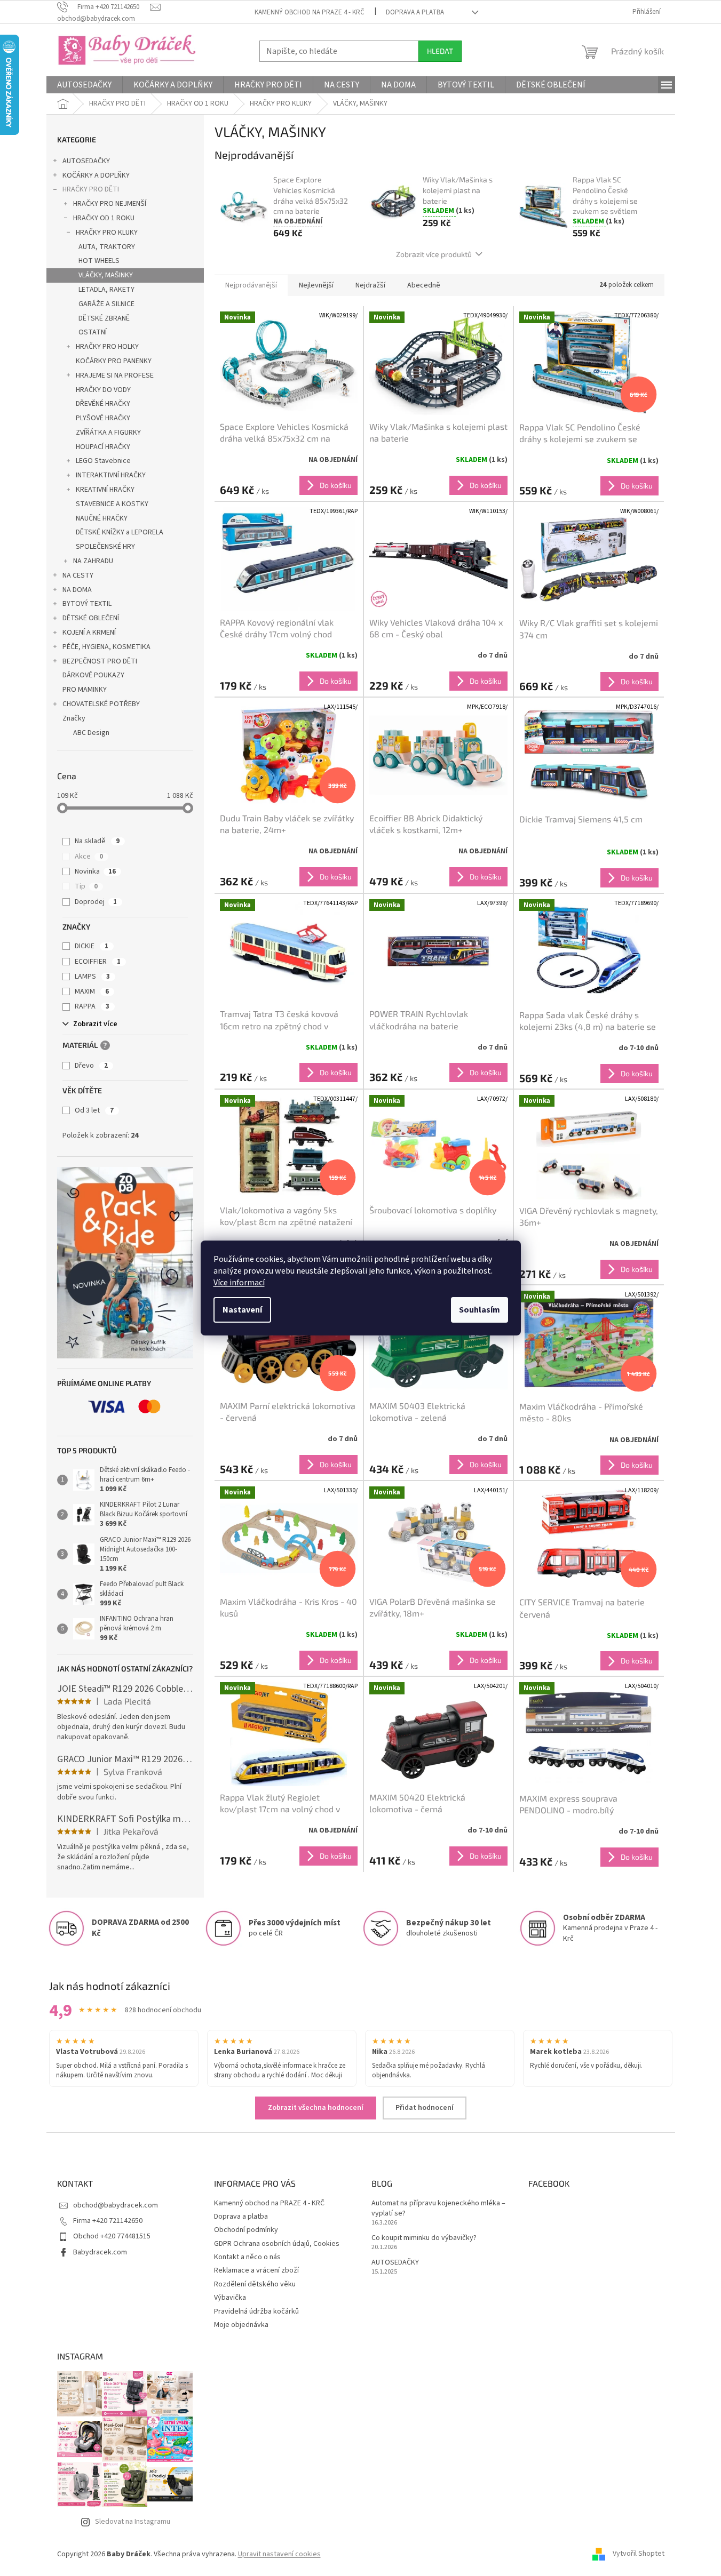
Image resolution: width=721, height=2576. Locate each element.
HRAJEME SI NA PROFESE (115, 375)
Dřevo (91, 1066)
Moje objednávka (241, 2325)
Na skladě (97, 841)
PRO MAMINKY (85, 690)
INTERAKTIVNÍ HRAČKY (111, 475)
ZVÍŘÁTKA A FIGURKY (108, 433)
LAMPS (92, 977)
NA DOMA (77, 590)
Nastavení (242, 1310)
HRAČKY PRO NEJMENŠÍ (110, 204)
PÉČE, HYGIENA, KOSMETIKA (106, 647)
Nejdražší (370, 285)
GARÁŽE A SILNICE (106, 304)
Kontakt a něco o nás (247, 2257)
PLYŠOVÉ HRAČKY (103, 418)
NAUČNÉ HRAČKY (102, 518)
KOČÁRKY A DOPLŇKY (96, 175)
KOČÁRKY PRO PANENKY (114, 361)
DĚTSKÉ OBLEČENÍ (91, 618)
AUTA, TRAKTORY (107, 247)
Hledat (440, 51)
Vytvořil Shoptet (639, 2554)
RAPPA (92, 1006)
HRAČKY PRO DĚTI (91, 189)
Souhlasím (480, 1310)
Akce (89, 857)
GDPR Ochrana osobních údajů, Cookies (277, 2244)
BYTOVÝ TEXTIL (87, 604)
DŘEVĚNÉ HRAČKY (103, 404)
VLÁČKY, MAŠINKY (106, 275)
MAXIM (92, 991)
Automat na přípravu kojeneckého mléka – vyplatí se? (438, 2209)
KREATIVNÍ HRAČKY (105, 490)
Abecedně (424, 285)
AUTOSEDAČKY (86, 161)
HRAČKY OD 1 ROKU (104, 218)
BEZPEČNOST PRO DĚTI (100, 661)
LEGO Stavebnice (103, 461)
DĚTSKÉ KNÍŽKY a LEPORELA (120, 532)
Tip (86, 886)
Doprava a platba (415, 12)
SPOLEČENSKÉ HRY (105, 547)
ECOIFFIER (98, 962)
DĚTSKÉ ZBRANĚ (104, 318)
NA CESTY (78, 575)
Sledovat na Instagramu (133, 2522)
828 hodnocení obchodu (163, 2010)
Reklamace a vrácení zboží (256, 2270)
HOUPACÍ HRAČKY (103, 447)
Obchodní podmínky (246, 2230)
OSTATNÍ (93, 332)
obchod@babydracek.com (116, 2205)
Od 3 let (94, 1110)
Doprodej (96, 902)
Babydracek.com (100, 2252)
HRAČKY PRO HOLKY (107, 347)
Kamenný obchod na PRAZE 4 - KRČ (310, 12)
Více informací (239, 1283)
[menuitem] (84, 85)
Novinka (95, 871)
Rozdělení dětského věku (255, 2284)
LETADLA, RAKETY (106, 290)
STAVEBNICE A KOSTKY (112, 504)
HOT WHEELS (99, 261)
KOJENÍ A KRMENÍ (89, 633)
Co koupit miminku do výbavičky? (424, 2238)
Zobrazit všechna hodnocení (316, 2108)
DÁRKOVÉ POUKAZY (93, 675)
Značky (74, 718)
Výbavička (230, 2298)
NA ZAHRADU (93, 561)
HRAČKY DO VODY (103, 390)
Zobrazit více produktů (434, 254)
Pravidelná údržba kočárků (256, 2311)
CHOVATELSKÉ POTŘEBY (101, 704)
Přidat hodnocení (425, 2108)
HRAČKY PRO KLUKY (107, 233)
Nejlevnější (316, 285)
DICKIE (92, 946)
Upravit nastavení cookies (279, 2554)
